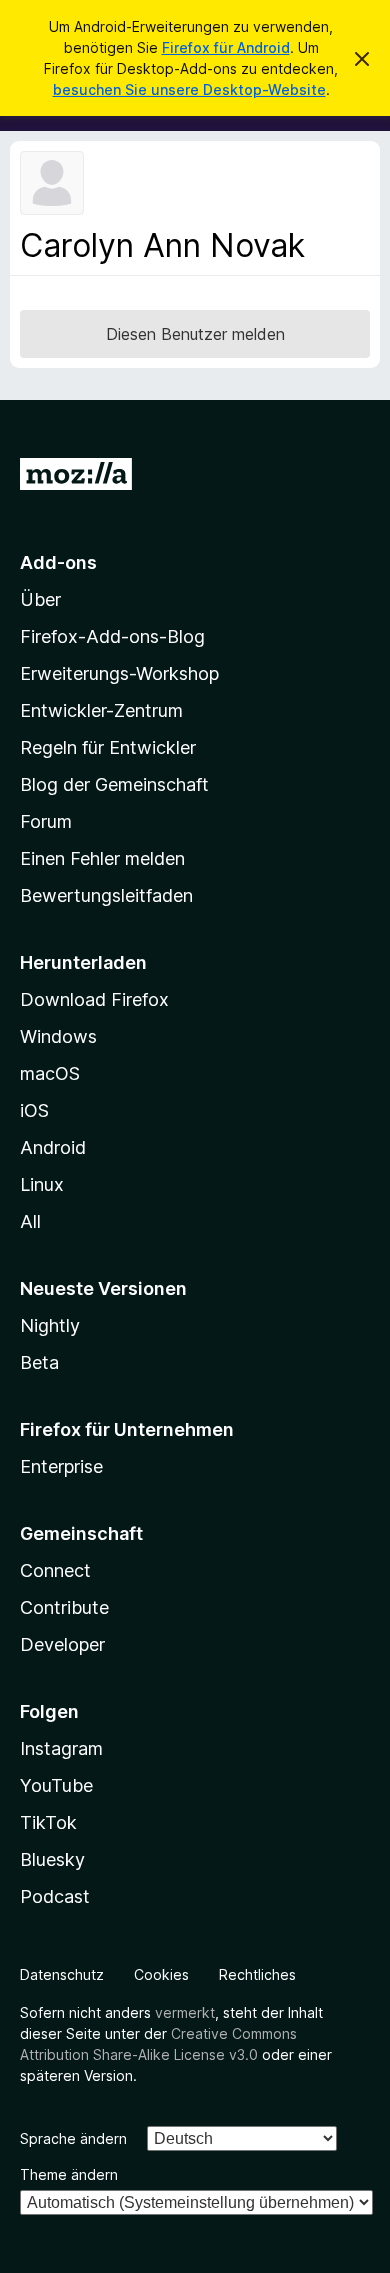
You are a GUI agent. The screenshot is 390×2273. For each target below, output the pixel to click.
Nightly (50, 1325)
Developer (62, 1644)
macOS (50, 1073)
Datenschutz (62, 1974)
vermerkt (185, 2012)
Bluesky (52, 1859)
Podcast (55, 1896)
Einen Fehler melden (102, 858)
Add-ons (58, 562)
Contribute (64, 1607)
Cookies (161, 1974)
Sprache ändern (73, 2138)
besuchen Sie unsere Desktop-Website (189, 89)
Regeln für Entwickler (108, 747)
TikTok (48, 1822)
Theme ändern (69, 2174)
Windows (58, 1036)
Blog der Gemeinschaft (114, 784)
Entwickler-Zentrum (101, 710)
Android (53, 1147)
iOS (34, 1110)
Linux (42, 1184)
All (30, 1221)
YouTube (56, 1785)
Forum (46, 821)
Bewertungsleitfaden (106, 895)
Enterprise (61, 1466)
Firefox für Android (226, 47)
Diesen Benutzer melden (195, 334)
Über (40, 599)
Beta (39, 1362)
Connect (55, 1570)
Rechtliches (257, 1974)
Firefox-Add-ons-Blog (112, 636)
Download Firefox (94, 999)
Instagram (61, 1748)
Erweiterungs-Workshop (119, 673)
